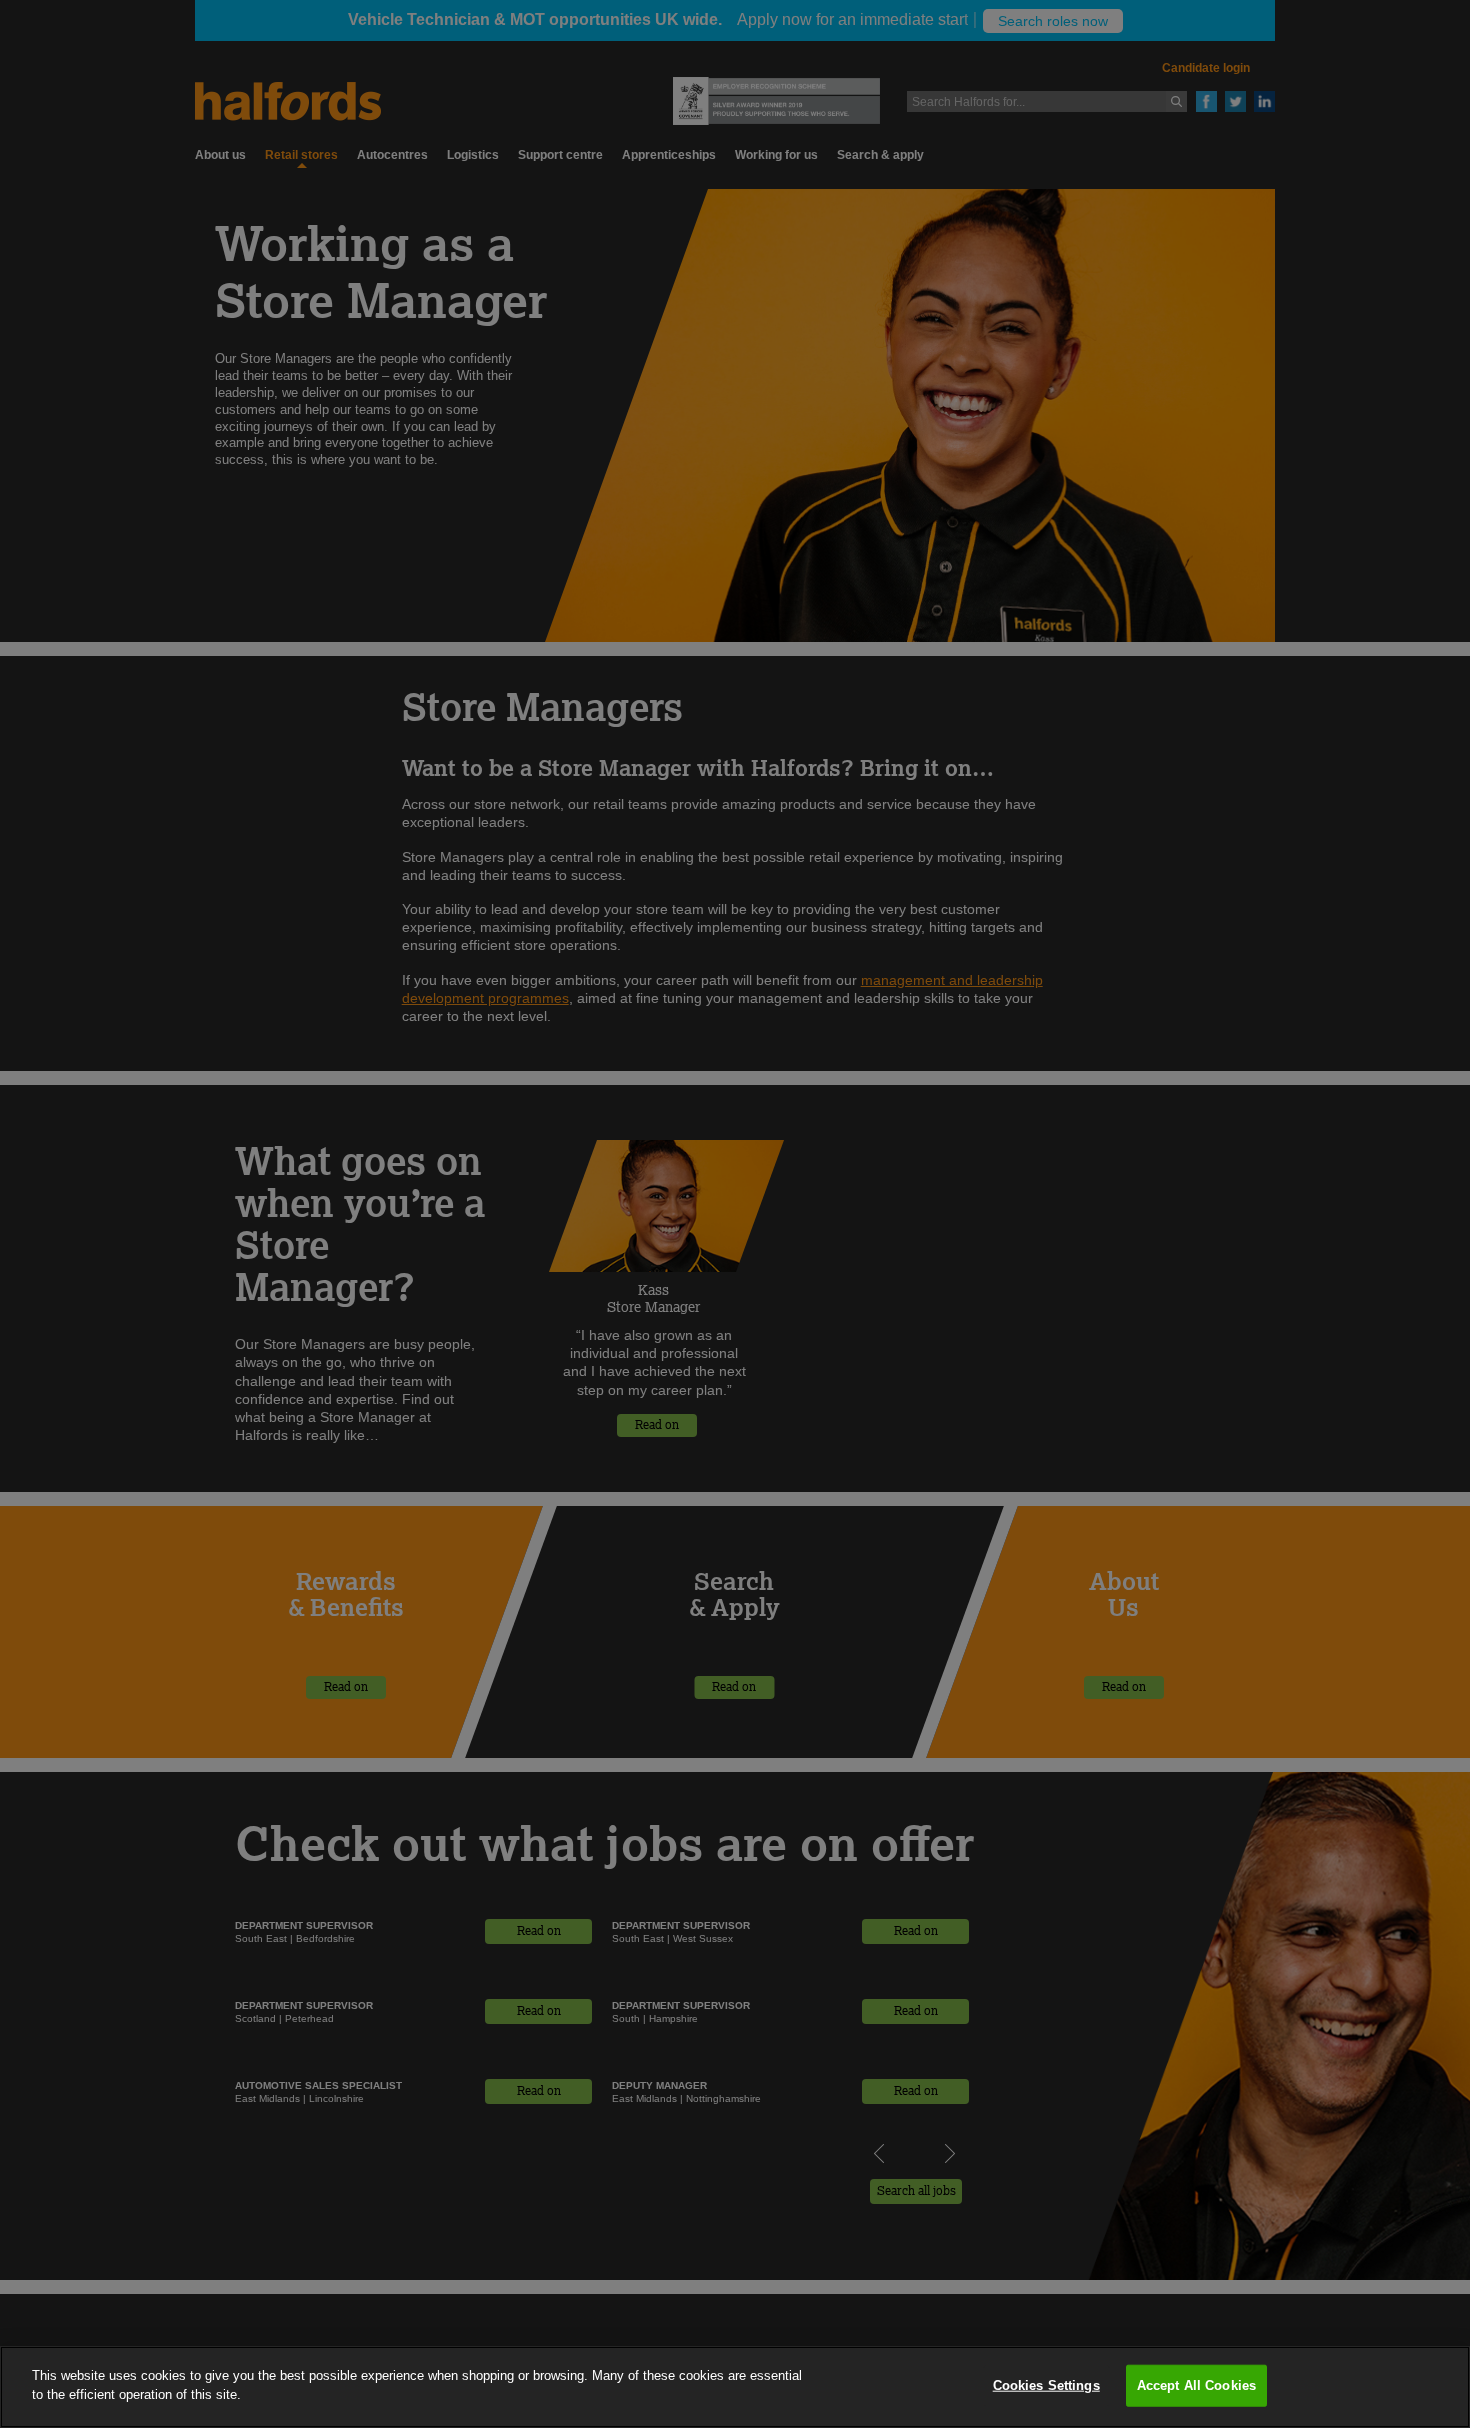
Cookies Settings (1046, 2385)
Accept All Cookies (1196, 2385)
